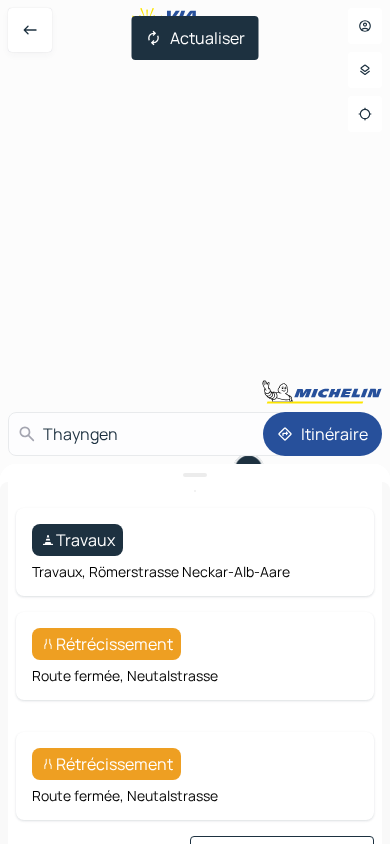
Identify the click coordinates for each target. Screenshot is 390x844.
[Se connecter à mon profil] (365, 26)
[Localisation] (365, 114)
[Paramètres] (365, 70)
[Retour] (30, 30)
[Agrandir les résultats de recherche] (195, 475)
